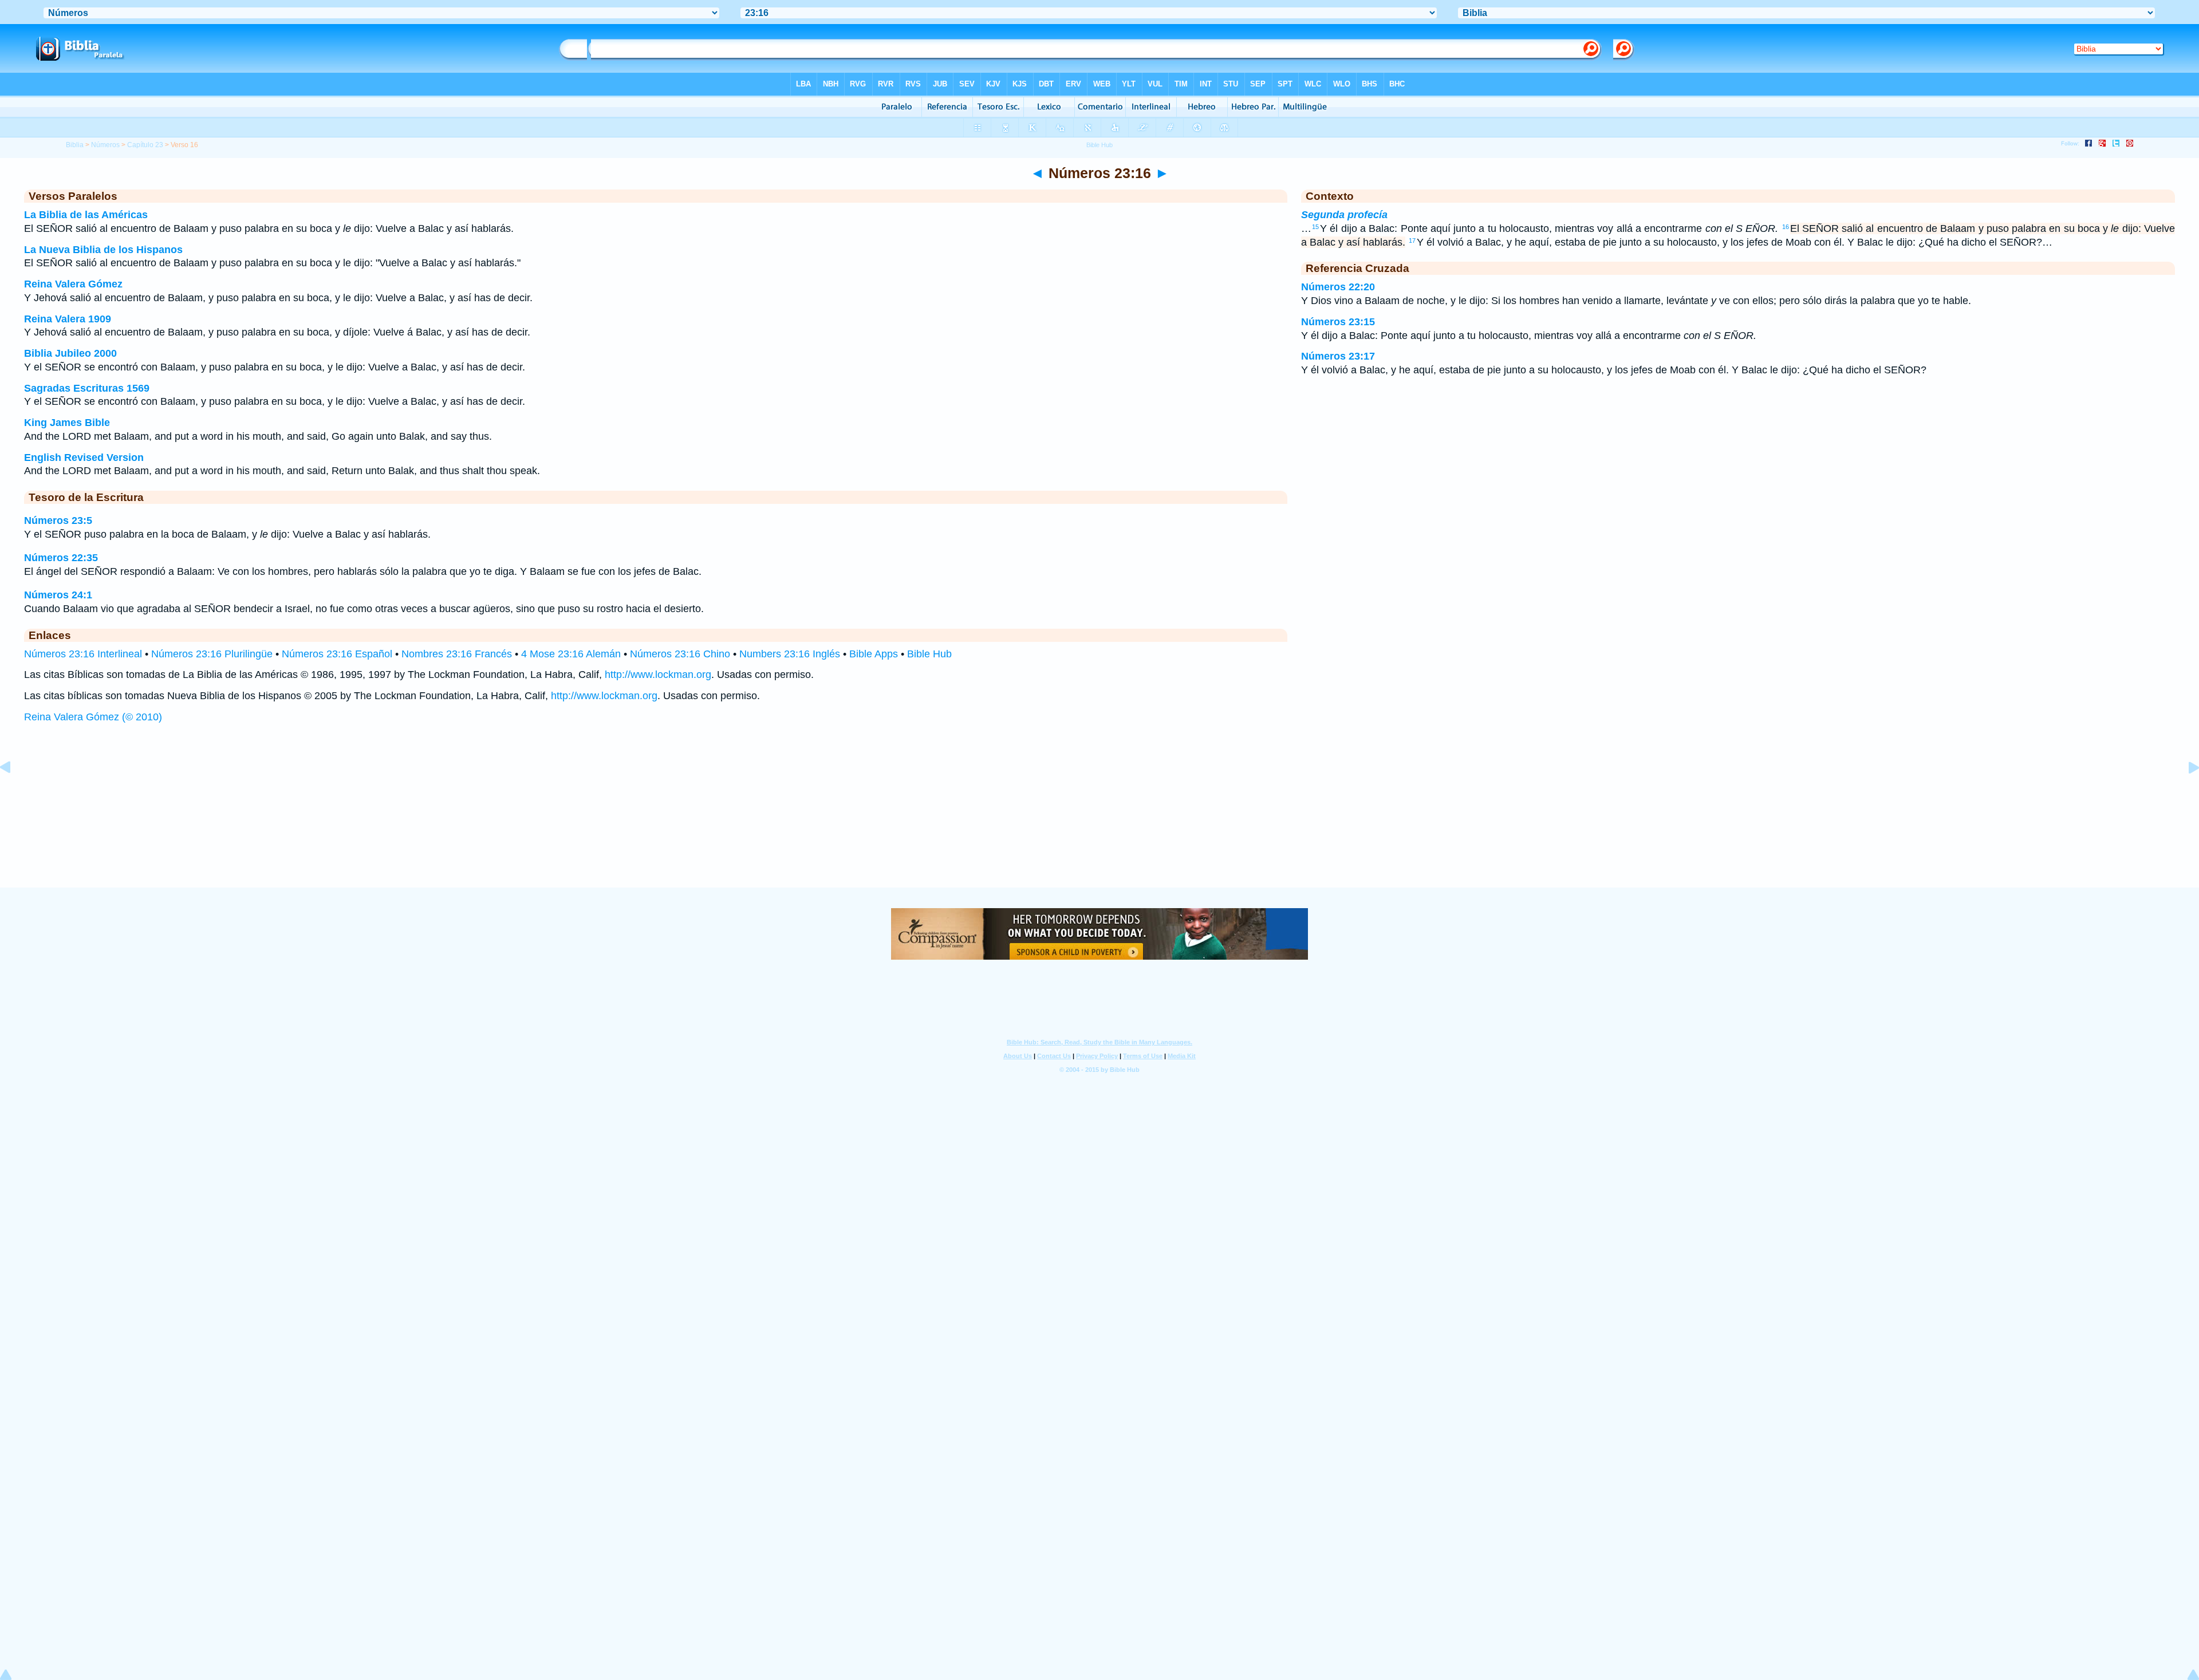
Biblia (75, 145)
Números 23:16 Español (337, 654)
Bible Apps (874, 654)
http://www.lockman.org (658, 675)
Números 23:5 (58, 520)
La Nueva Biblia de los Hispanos (103, 250)
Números (105, 145)
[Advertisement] (1099, 817)
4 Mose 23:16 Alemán (571, 654)
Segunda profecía (1344, 215)
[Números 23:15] (14, 793)
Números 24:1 (58, 595)
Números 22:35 (61, 558)
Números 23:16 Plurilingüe (212, 654)
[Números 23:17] (2185, 793)
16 (1786, 227)
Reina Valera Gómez (73, 284)
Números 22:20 (1338, 287)
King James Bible (67, 423)
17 (1412, 240)
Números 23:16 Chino (680, 654)
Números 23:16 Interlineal (83, 654)
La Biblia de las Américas (86, 215)
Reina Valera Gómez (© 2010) (93, 717)
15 (1315, 227)
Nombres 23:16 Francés (457, 654)
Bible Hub (929, 654)
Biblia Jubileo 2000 (70, 353)
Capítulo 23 (145, 145)
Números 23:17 (1338, 356)
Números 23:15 (1338, 322)
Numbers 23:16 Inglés (790, 654)
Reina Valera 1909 (68, 319)
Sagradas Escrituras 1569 (87, 388)
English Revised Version (84, 458)
